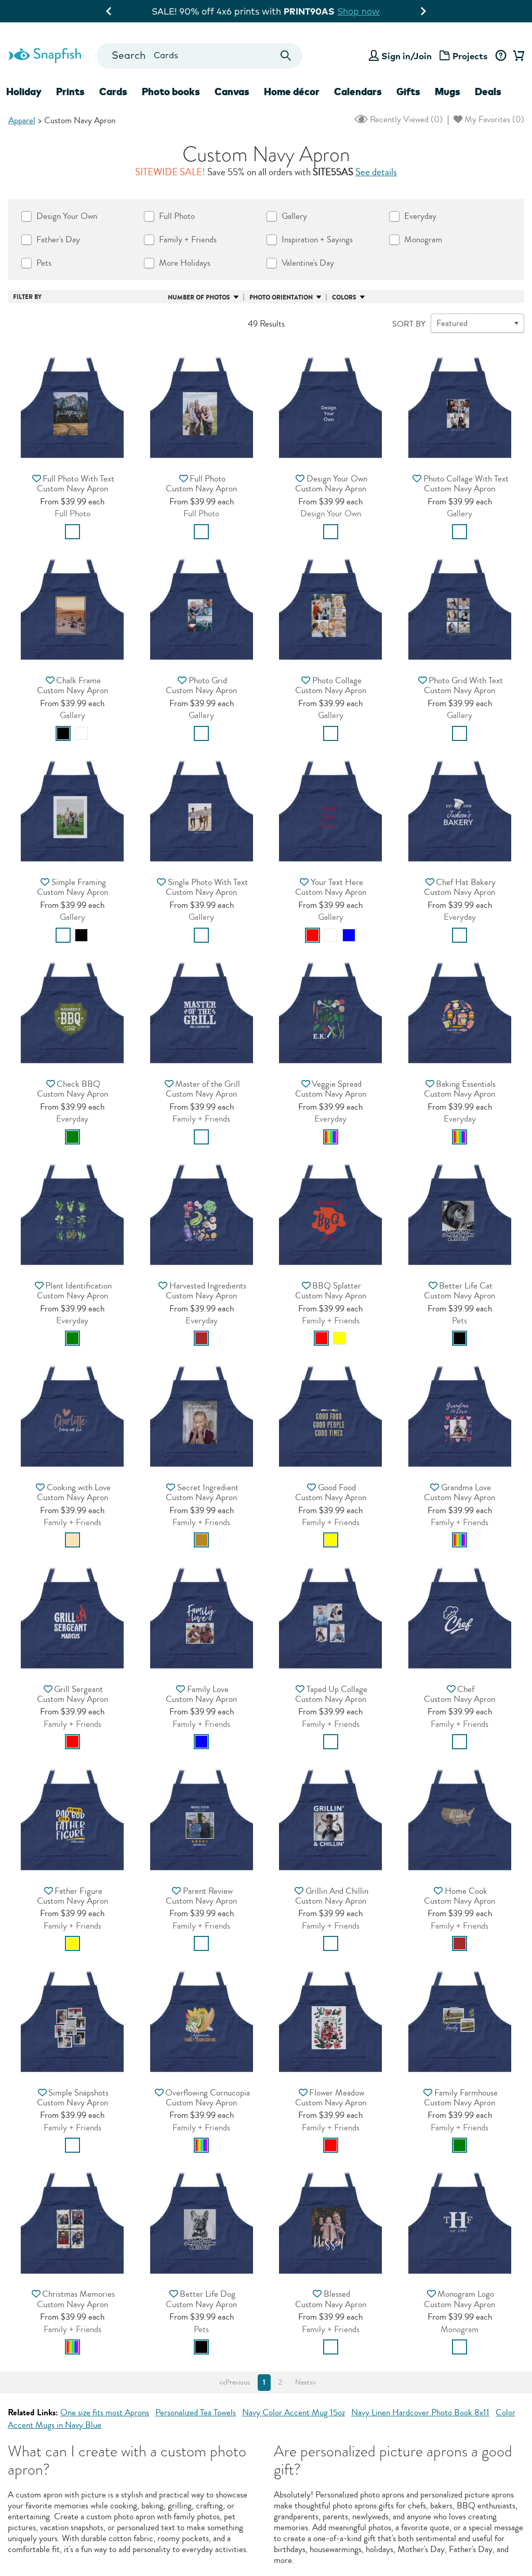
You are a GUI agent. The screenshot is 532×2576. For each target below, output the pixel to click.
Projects (470, 56)
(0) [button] (405, 119)
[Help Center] (501, 56)
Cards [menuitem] (113, 92)
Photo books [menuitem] (171, 92)
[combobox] (200, 56)
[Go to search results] (285, 56)
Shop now (375, 11)
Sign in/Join (407, 56)
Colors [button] (344, 297)
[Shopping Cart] (517, 56)
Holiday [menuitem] (24, 92)
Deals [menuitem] (488, 92)
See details (376, 172)
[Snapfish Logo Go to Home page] (44, 54)
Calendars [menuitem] (358, 92)
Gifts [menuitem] (408, 92)
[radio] (72, 532)
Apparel (22, 120)
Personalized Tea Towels (196, 2412)
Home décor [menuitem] (292, 92)
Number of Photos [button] (199, 297)
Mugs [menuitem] (448, 92)
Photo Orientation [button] (281, 297)
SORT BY (409, 324)
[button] (72, 404)
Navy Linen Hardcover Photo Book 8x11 (420, 2412)
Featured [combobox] (452, 323)
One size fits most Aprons (105, 2412)
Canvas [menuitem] (232, 92)
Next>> (305, 2383)
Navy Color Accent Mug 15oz (294, 2412)
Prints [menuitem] (70, 92)
